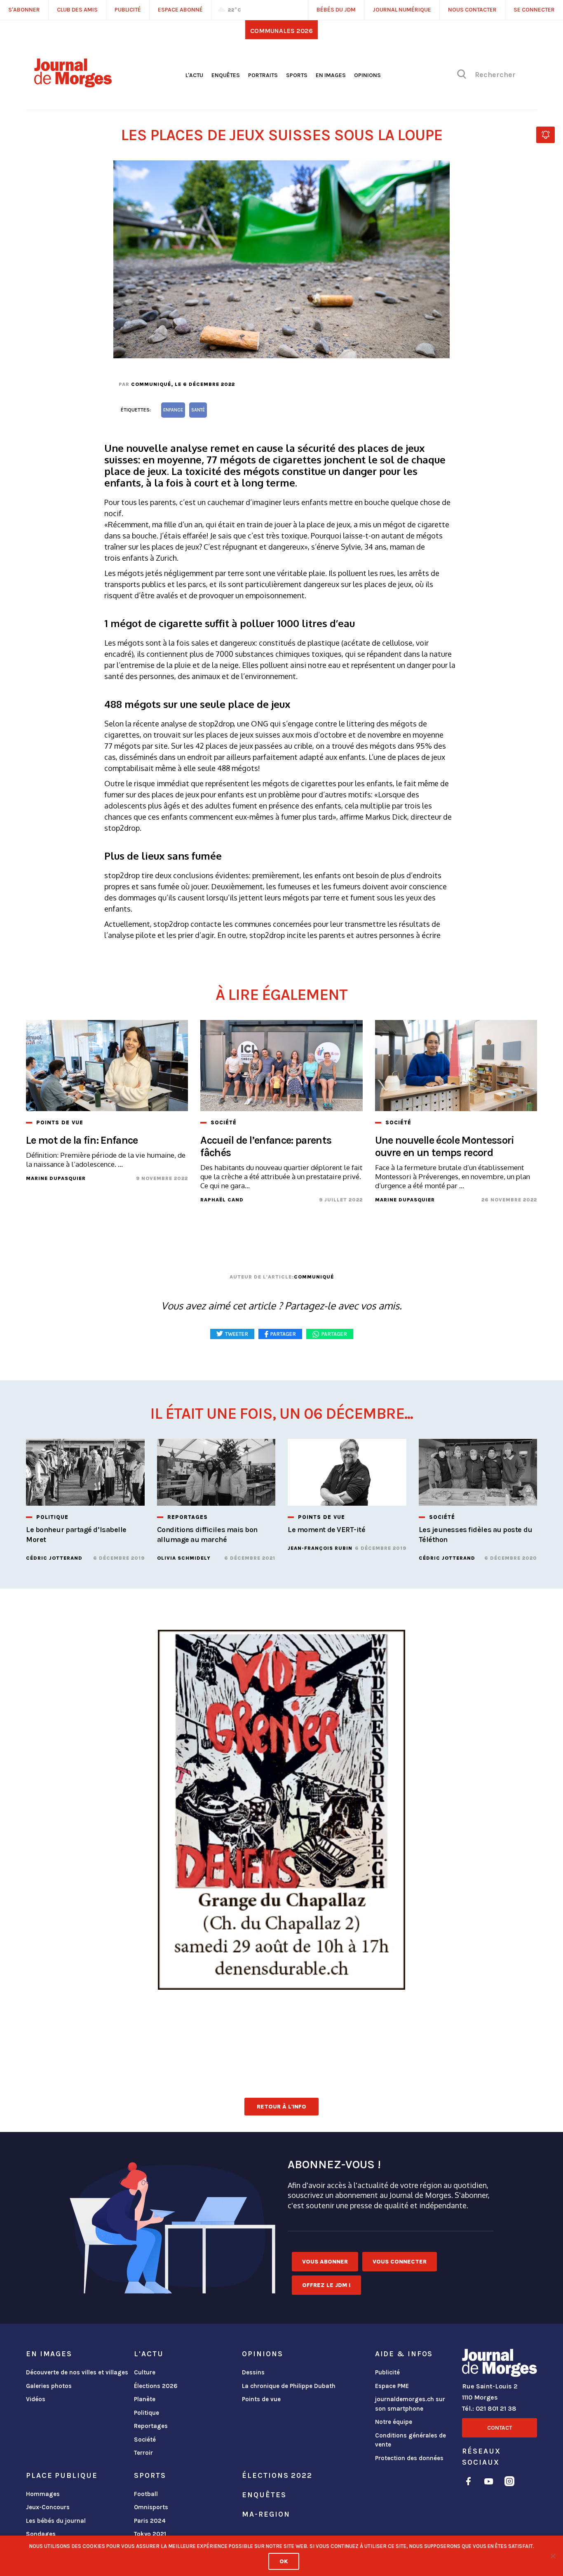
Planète (145, 2399)
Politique (147, 2413)
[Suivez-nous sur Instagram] (509, 2483)
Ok (284, 2561)
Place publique (62, 2475)
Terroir (143, 2453)
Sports (297, 75)
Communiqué (151, 384)
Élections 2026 (156, 2386)
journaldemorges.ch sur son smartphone (410, 2404)
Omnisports (151, 2507)
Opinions (367, 75)
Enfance (173, 410)
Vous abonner (325, 2262)
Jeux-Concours (48, 2507)
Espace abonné (180, 10)
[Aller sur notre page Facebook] (468, 2483)
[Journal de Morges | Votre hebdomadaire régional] (73, 85)
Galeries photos (49, 2386)
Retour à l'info (281, 2107)
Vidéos (36, 2399)
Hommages (43, 2494)
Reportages (151, 2426)
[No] (553, 2556)
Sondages (41, 2534)
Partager (334, 1334)
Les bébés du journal (56, 2521)
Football (146, 2494)
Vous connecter (400, 2262)
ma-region (266, 2514)
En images (331, 75)
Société (145, 2440)
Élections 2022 (277, 2475)
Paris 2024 (150, 2521)
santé (198, 410)
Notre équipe (394, 2422)
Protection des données (409, 2458)
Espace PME (392, 2386)
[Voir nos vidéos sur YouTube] (489, 2483)
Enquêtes (226, 75)
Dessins (253, 2372)
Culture (145, 2372)
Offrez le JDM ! (326, 2285)
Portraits (263, 75)
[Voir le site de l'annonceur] (281, 1810)
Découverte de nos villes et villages (77, 2372)
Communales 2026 (281, 31)
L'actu (194, 75)
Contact (500, 2428)
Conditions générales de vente (411, 2440)
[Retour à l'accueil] (500, 2364)
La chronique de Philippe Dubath (289, 2386)
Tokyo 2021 (150, 2534)
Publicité (387, 2372)
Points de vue (261, 2399)
